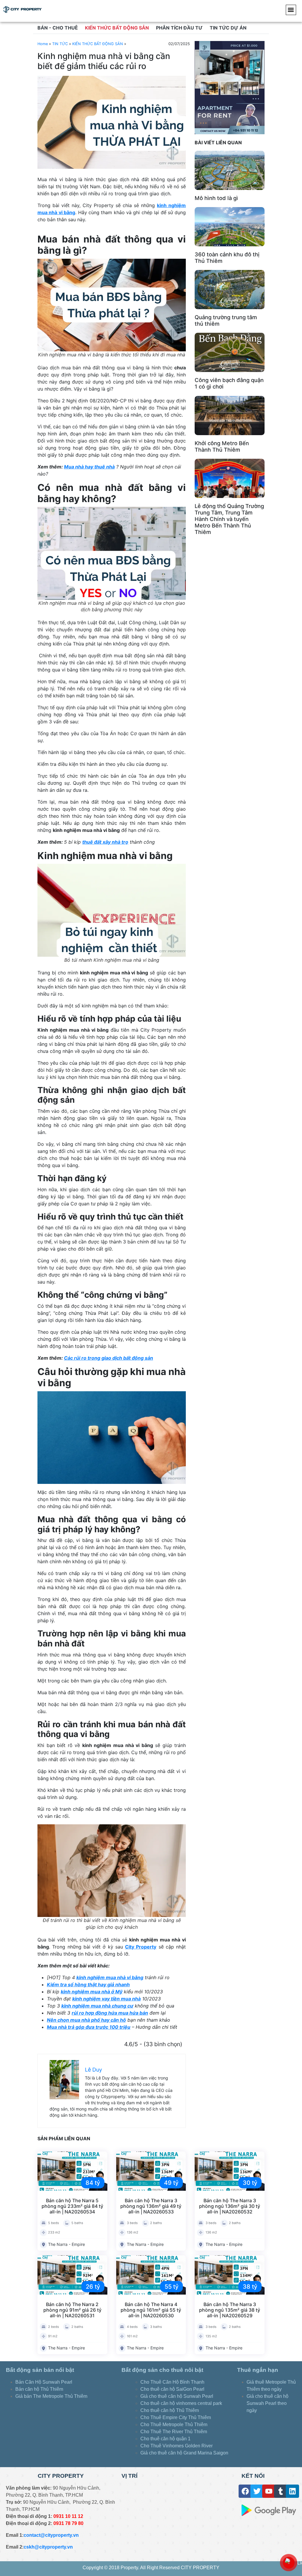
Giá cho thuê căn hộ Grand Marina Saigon (185, 2453)
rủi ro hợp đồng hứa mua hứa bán (110, 2013)
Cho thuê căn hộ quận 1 (165, 2439)
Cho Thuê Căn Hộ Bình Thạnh (172, 2382)
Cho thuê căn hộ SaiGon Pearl (172, 2389)
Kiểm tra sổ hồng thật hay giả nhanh (88, 1985)
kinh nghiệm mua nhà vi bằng (110, 1977)
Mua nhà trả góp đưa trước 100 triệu (89, 2027)
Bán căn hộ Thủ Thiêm (39, 2389)
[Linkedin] (292, 2491)
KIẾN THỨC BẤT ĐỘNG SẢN (117, 28)
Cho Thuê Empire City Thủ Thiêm (176, 2417)
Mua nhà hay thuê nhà (89, 467)
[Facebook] (245, 2491)
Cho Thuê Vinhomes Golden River (177, 2446)
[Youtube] (269, 2491)
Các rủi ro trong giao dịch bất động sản (109, 1358)
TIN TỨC (60, 44)
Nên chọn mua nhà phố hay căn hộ (86, 2020)
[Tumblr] (281, 2491)
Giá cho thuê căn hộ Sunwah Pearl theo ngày (267, 2403)
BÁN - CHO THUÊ (58, 28)
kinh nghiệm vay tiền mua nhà (106, 1999)
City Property (141, 1947)
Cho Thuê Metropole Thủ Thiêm (174, 2425)
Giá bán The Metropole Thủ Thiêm (51, 2396)
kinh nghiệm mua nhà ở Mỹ (92, 1992)
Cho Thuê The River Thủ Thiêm (174, 2432)
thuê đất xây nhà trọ (105, 842)
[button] (291, 10)
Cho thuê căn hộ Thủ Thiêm (170, 2410)
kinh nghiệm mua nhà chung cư (97, 2006)
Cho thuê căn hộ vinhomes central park (181, 2403)
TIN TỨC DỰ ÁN (228, 28)
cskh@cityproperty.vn (48, 2547)
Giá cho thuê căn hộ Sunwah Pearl (177, 2396)
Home (43, 44)
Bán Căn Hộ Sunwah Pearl (44, 2382)
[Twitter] (257, 2491)
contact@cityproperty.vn (51, 2535)
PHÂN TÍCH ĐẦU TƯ (179, 28)
